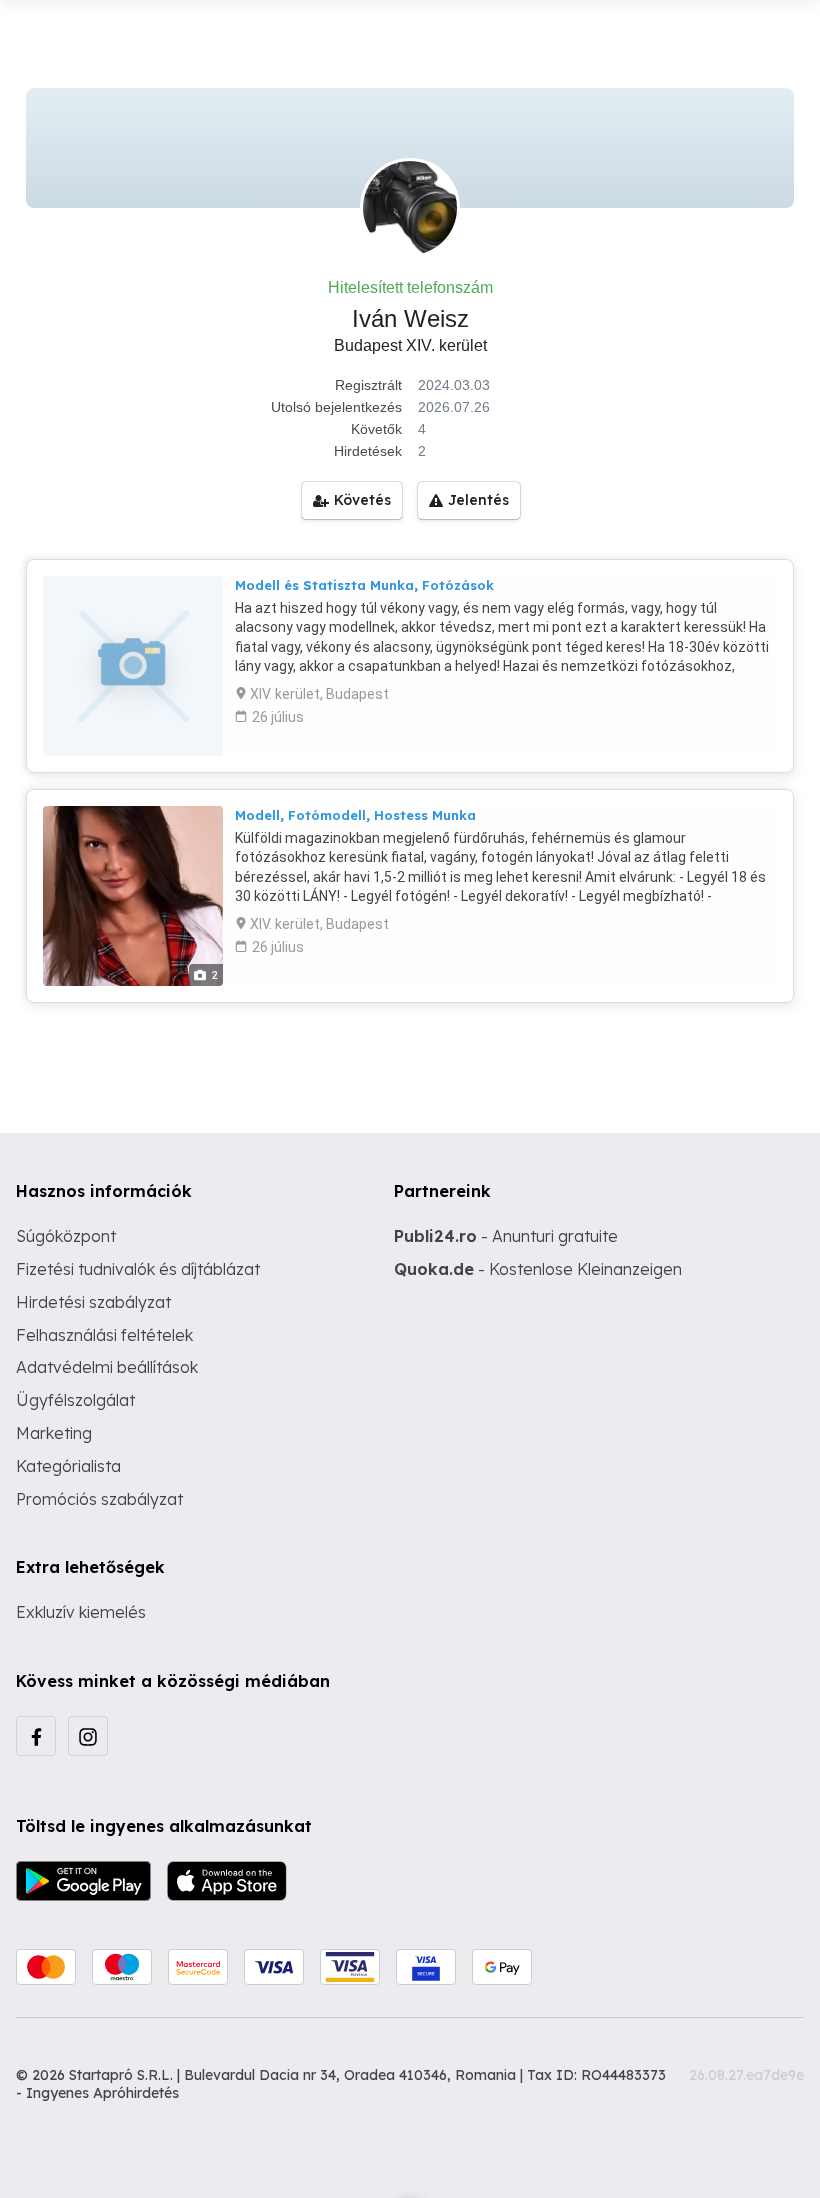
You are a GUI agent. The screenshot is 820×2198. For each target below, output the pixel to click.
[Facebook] (36, 1736)
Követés (362, 500)
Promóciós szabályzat (99, 1499)
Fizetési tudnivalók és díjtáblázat (138, 1269)
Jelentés (478, 500)
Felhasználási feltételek (104, 1335)
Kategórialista (68, 1466)
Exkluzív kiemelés (81, 1612)
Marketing (54, 1433)
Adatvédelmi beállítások (107, 1367)
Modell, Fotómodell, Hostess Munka (355, 815)
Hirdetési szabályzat (93, 1302)
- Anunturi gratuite (506, 1236)
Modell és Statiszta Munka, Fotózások (364, 585)
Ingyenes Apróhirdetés (102, 2093)
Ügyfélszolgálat (75, 1400)
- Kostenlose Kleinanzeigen (538, 1269)
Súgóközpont (66, 1236)
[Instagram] (88, 1736)
